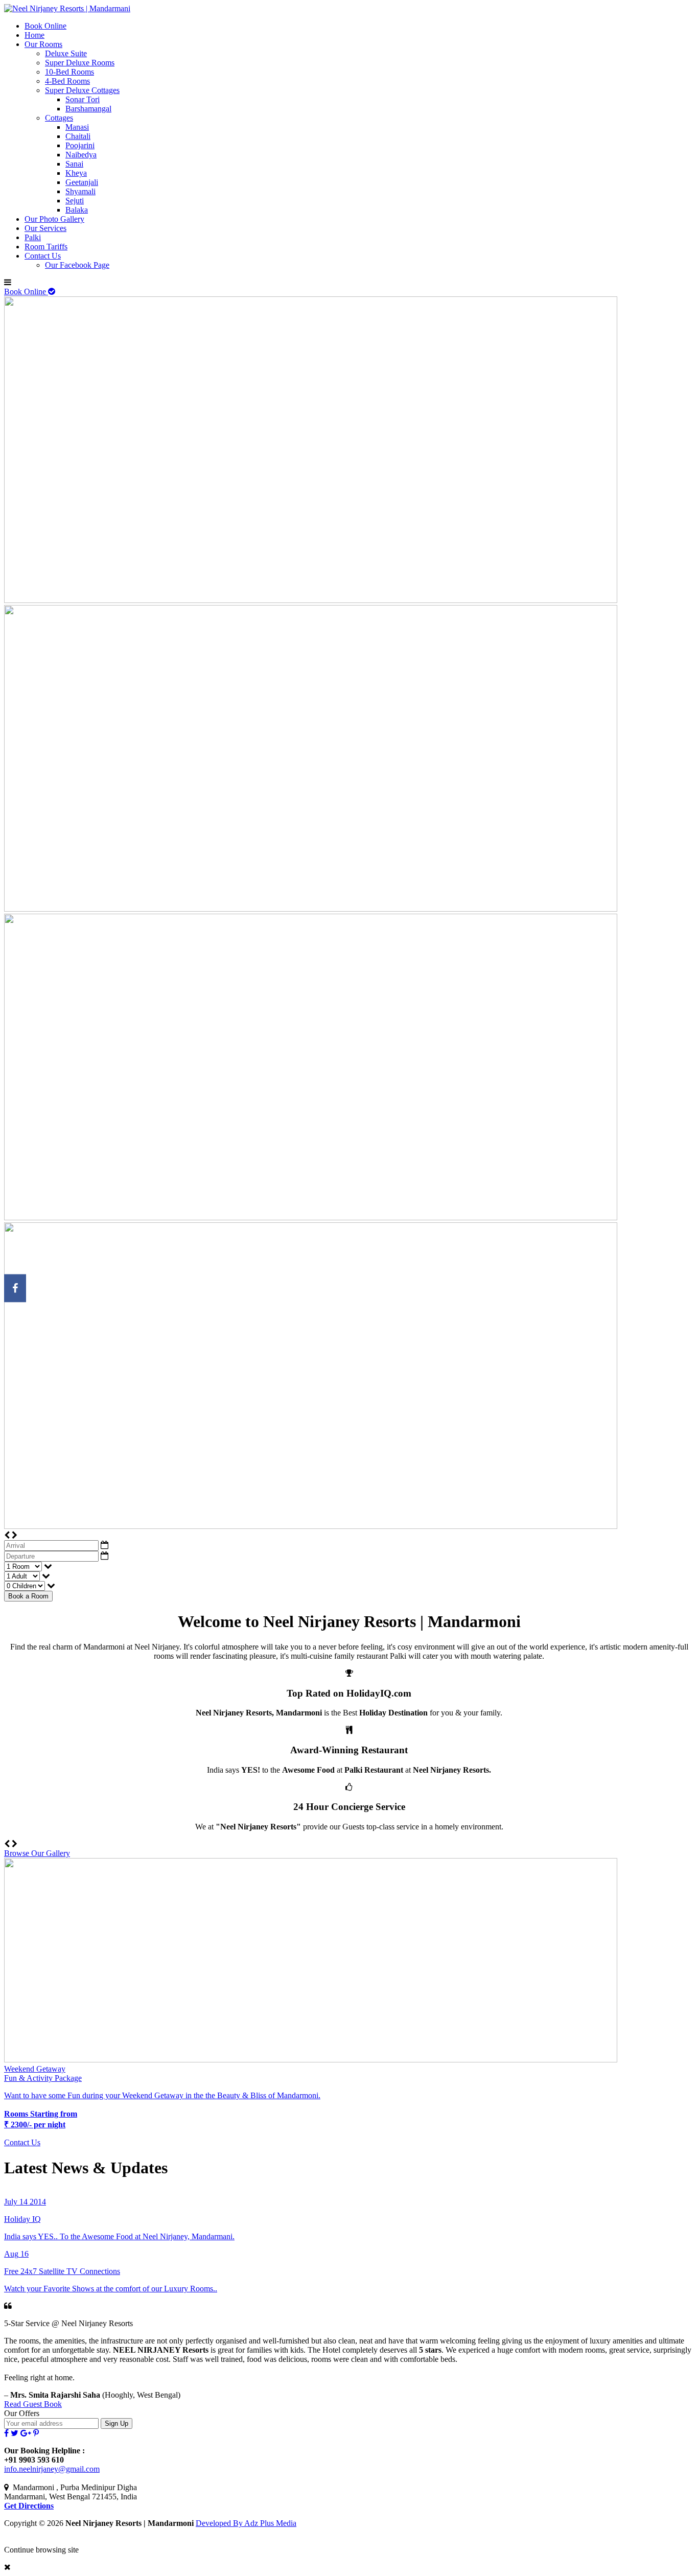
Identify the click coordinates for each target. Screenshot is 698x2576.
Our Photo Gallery (54, 219)
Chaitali (78, 136)
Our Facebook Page (77, 265)
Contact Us (43, 256)
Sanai (74, 164)
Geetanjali (82, 182)
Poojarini (80, 145)
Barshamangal (88, 109)
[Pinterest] (36, 2433)
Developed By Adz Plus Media (246, 2523)
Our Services (45, 228)
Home (34, 35)
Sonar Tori (83, 99)
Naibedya (81, 155)
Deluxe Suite (66, 53)
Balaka (77, 210)
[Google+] (26, 2433)
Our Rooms (43, 44)
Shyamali (80, 191)
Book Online (45, 26)
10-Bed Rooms (69, 72)
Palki (33, 237)
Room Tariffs (46, 247)
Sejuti (75, 201)
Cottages (59, 118)
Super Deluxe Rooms (80, 63)
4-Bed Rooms (67, 81)
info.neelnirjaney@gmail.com (52, 2469)
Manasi (77, 127)
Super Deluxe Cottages (82, 90)
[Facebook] (6, 2433)
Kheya (76, 173)
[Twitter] (15, 2433)
